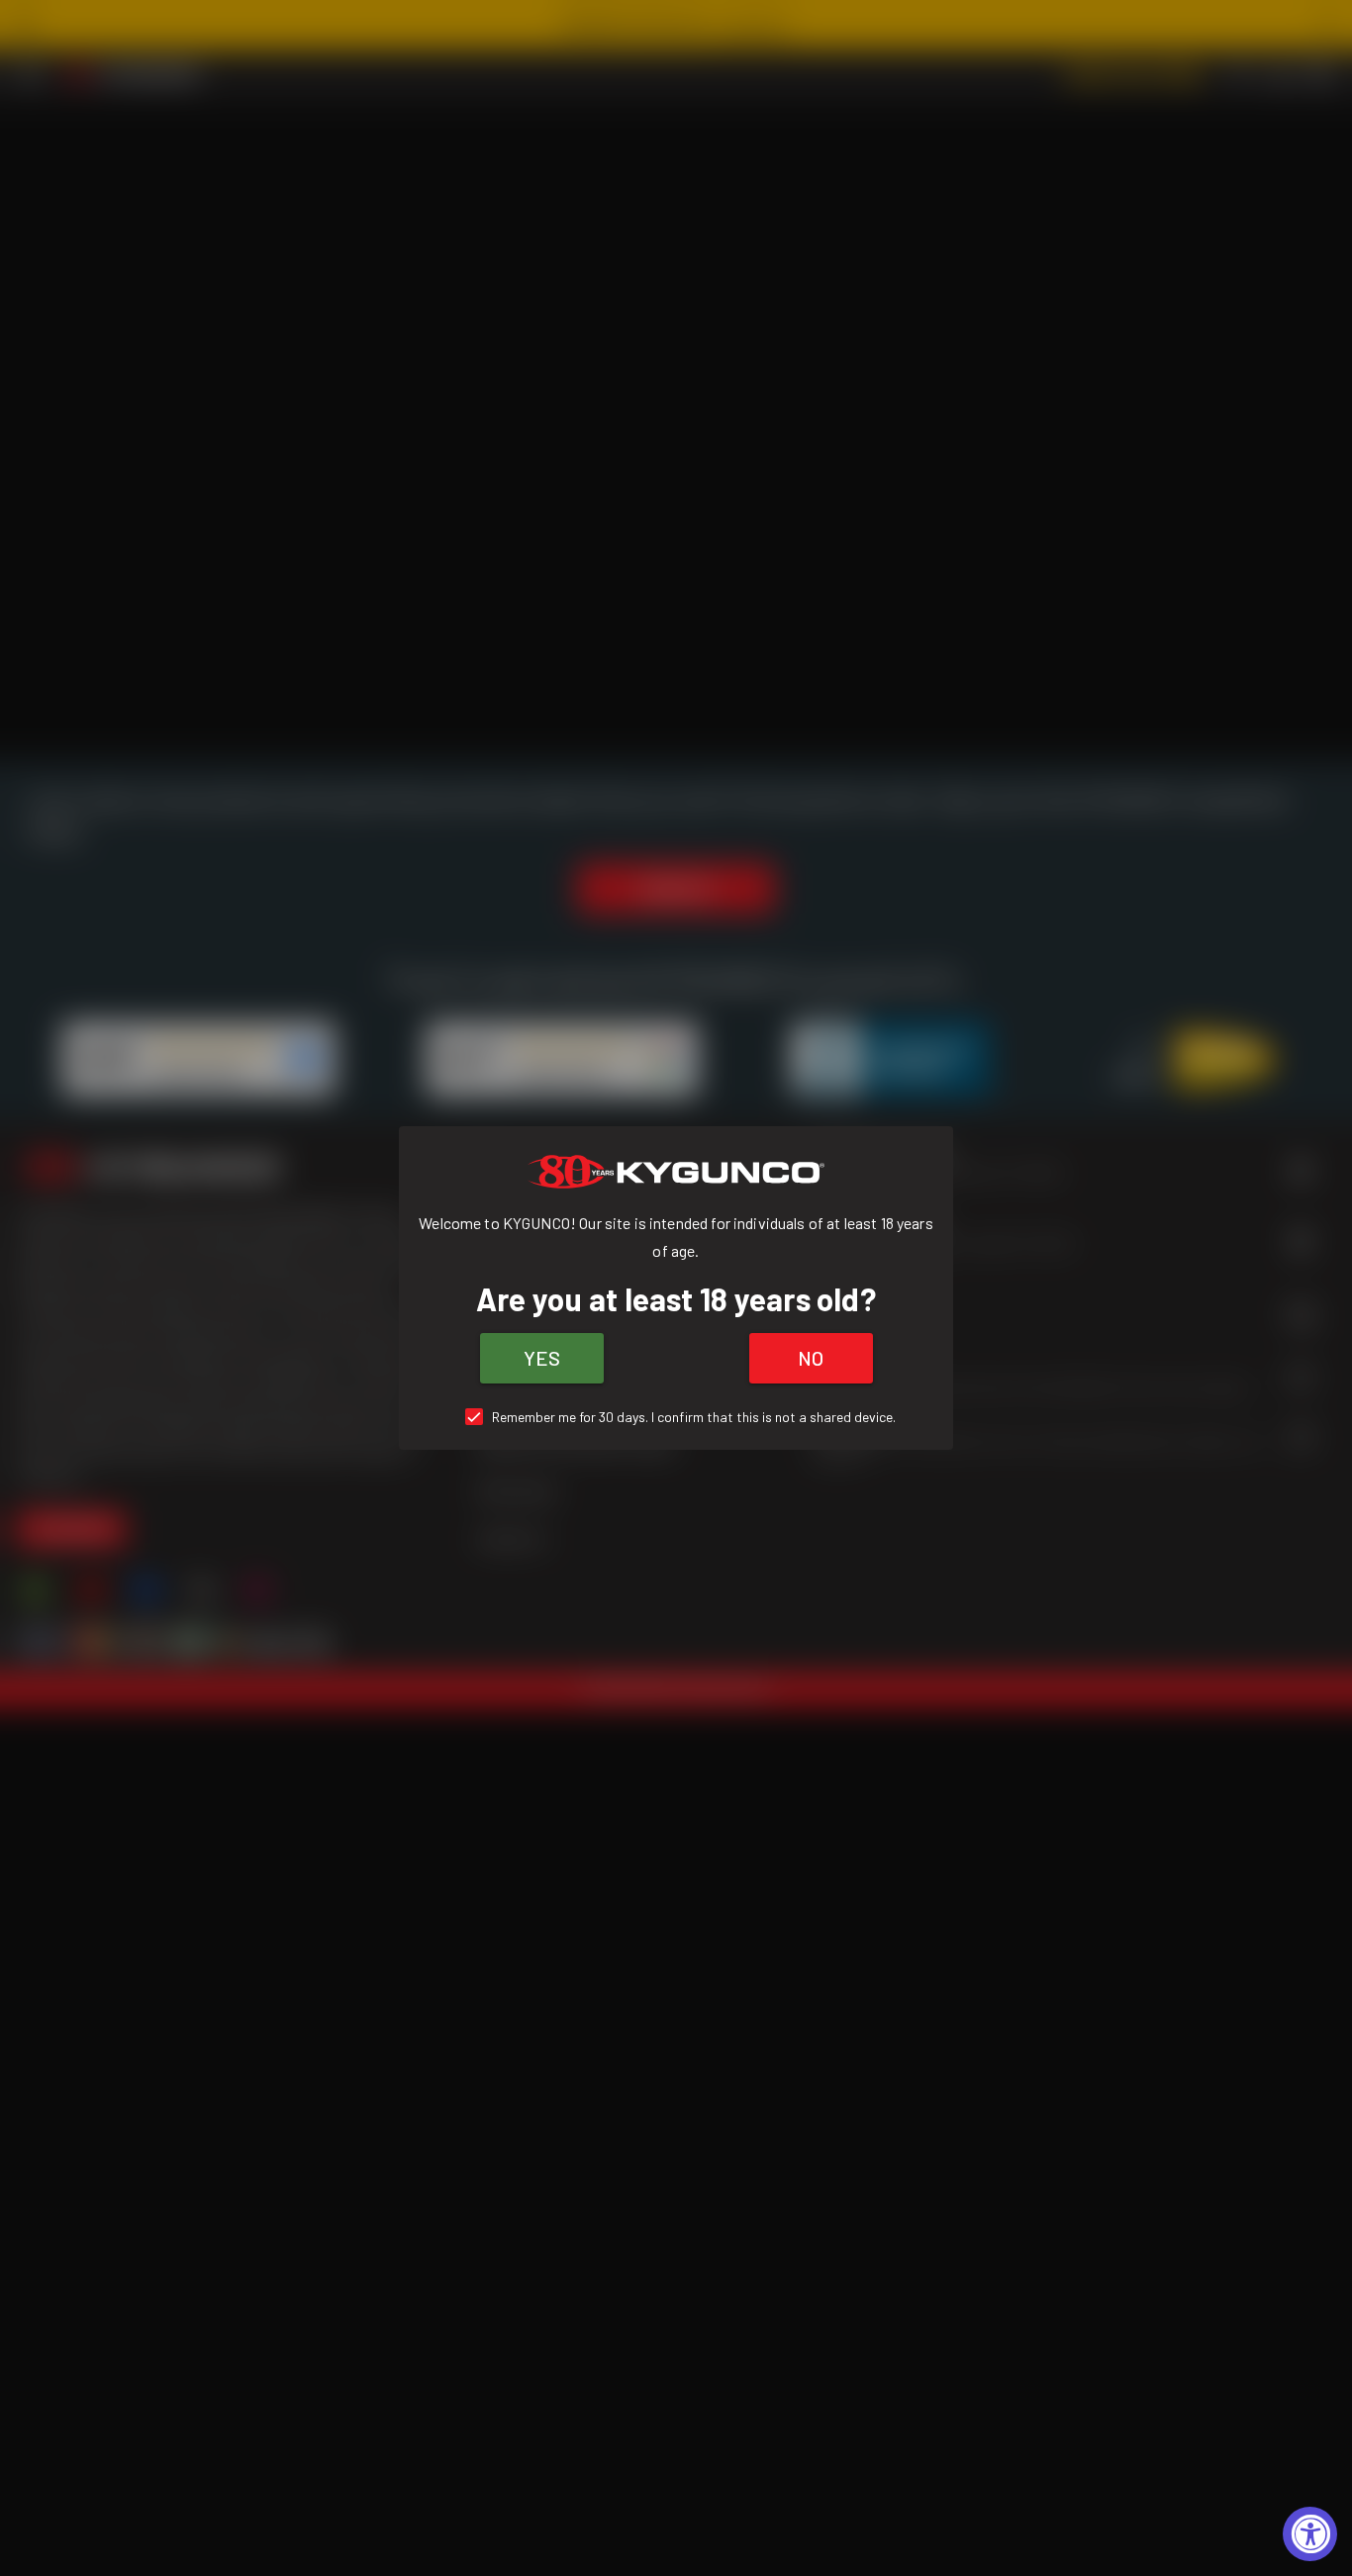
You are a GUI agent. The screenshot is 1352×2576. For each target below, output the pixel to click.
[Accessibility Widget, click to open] (1310, 2534)
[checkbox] (676, 1417)
